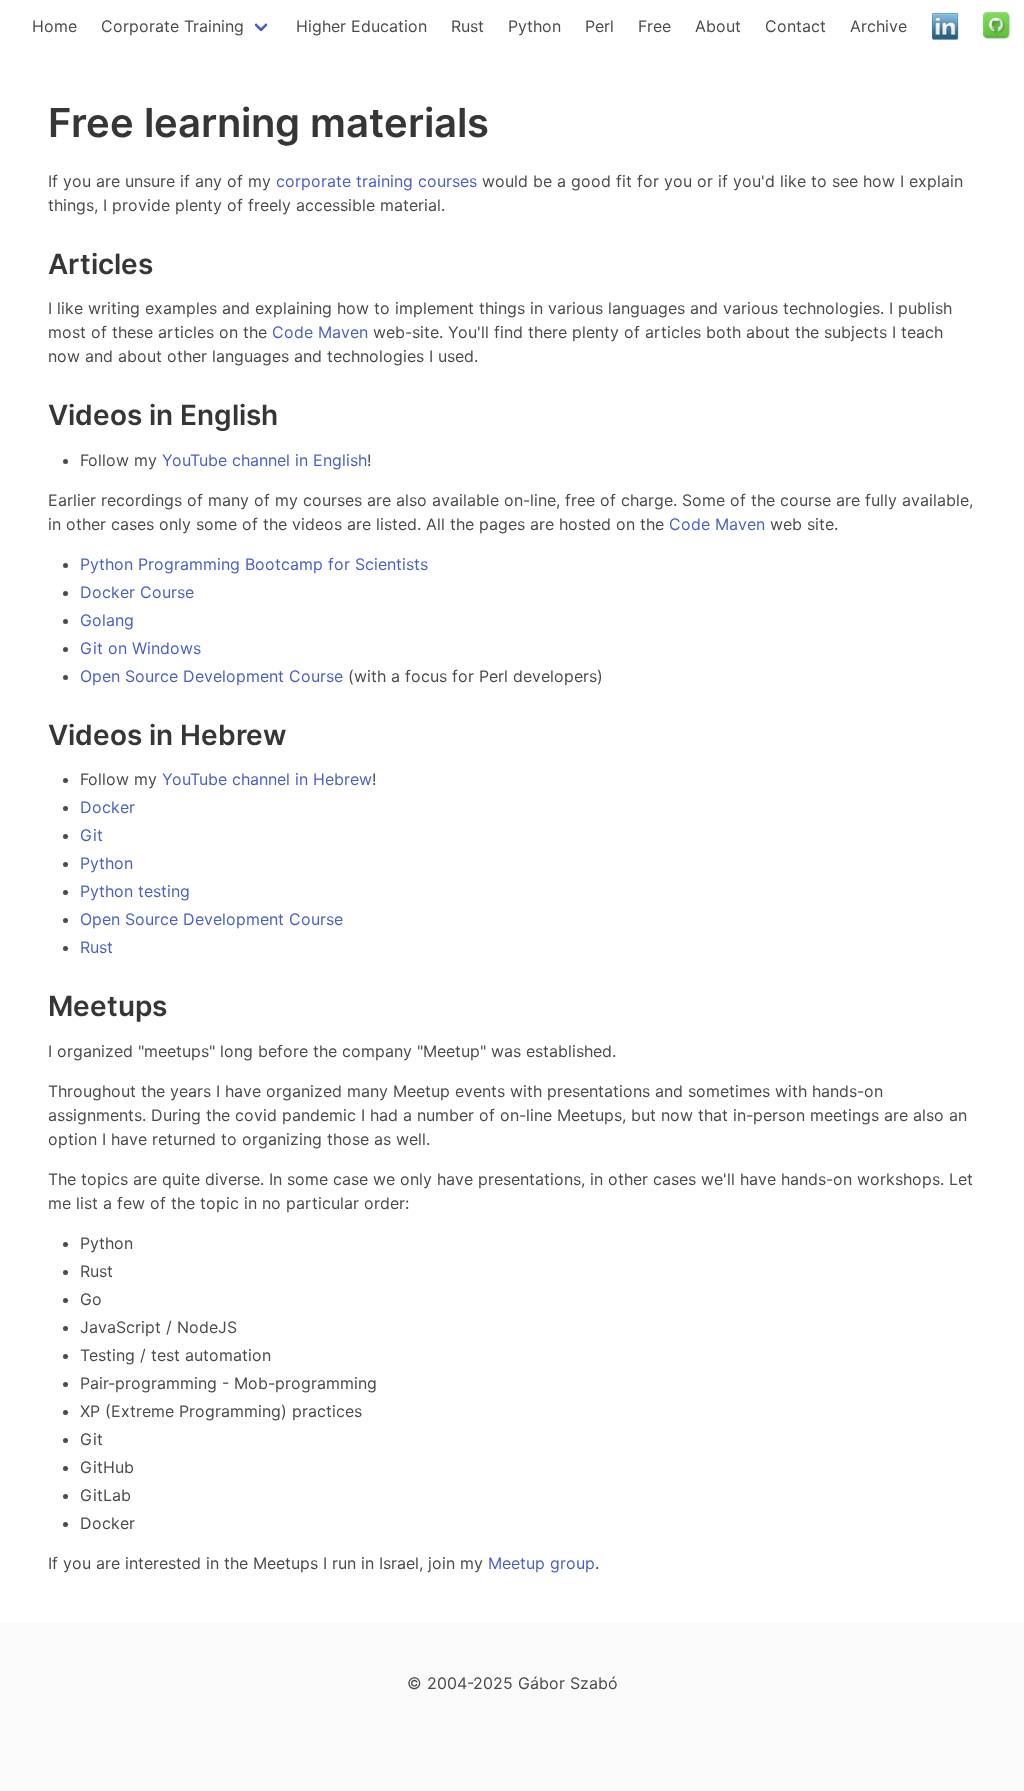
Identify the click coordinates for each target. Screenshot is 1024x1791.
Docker (107, 807)
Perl (599, 26)
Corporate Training (172, 26)
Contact (795, 26)
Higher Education (361, 26)
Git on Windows (140, 648)
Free (654, 26)
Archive (878, 26)
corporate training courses (376, 181)
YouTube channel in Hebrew (267, 779)
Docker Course (137, 592)
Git (91, 835)
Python (534, 26)
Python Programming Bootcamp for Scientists (254, 564)
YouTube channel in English (264, 460)
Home (54, 26)
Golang (107, 620)
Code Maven (320, 332)
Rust (467, 26)
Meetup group (541, 1563)
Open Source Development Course (211, 676)
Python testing (135, 891)
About (718, 26)
